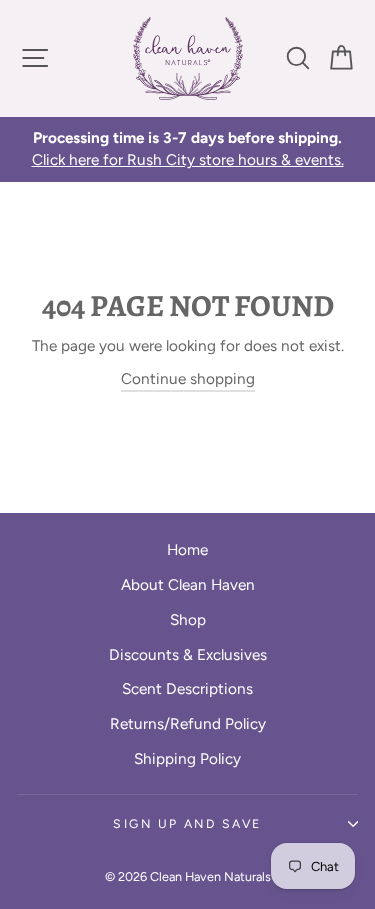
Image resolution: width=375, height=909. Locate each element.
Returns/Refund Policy (188, 723)
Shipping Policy (187, 758)
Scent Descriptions (187, 688)
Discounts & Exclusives (188, 654)
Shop (188, 619)
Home (187, 549)
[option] (187, 150)
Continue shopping (188, 378)
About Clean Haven (188, 584)
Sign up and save (187, 823)
